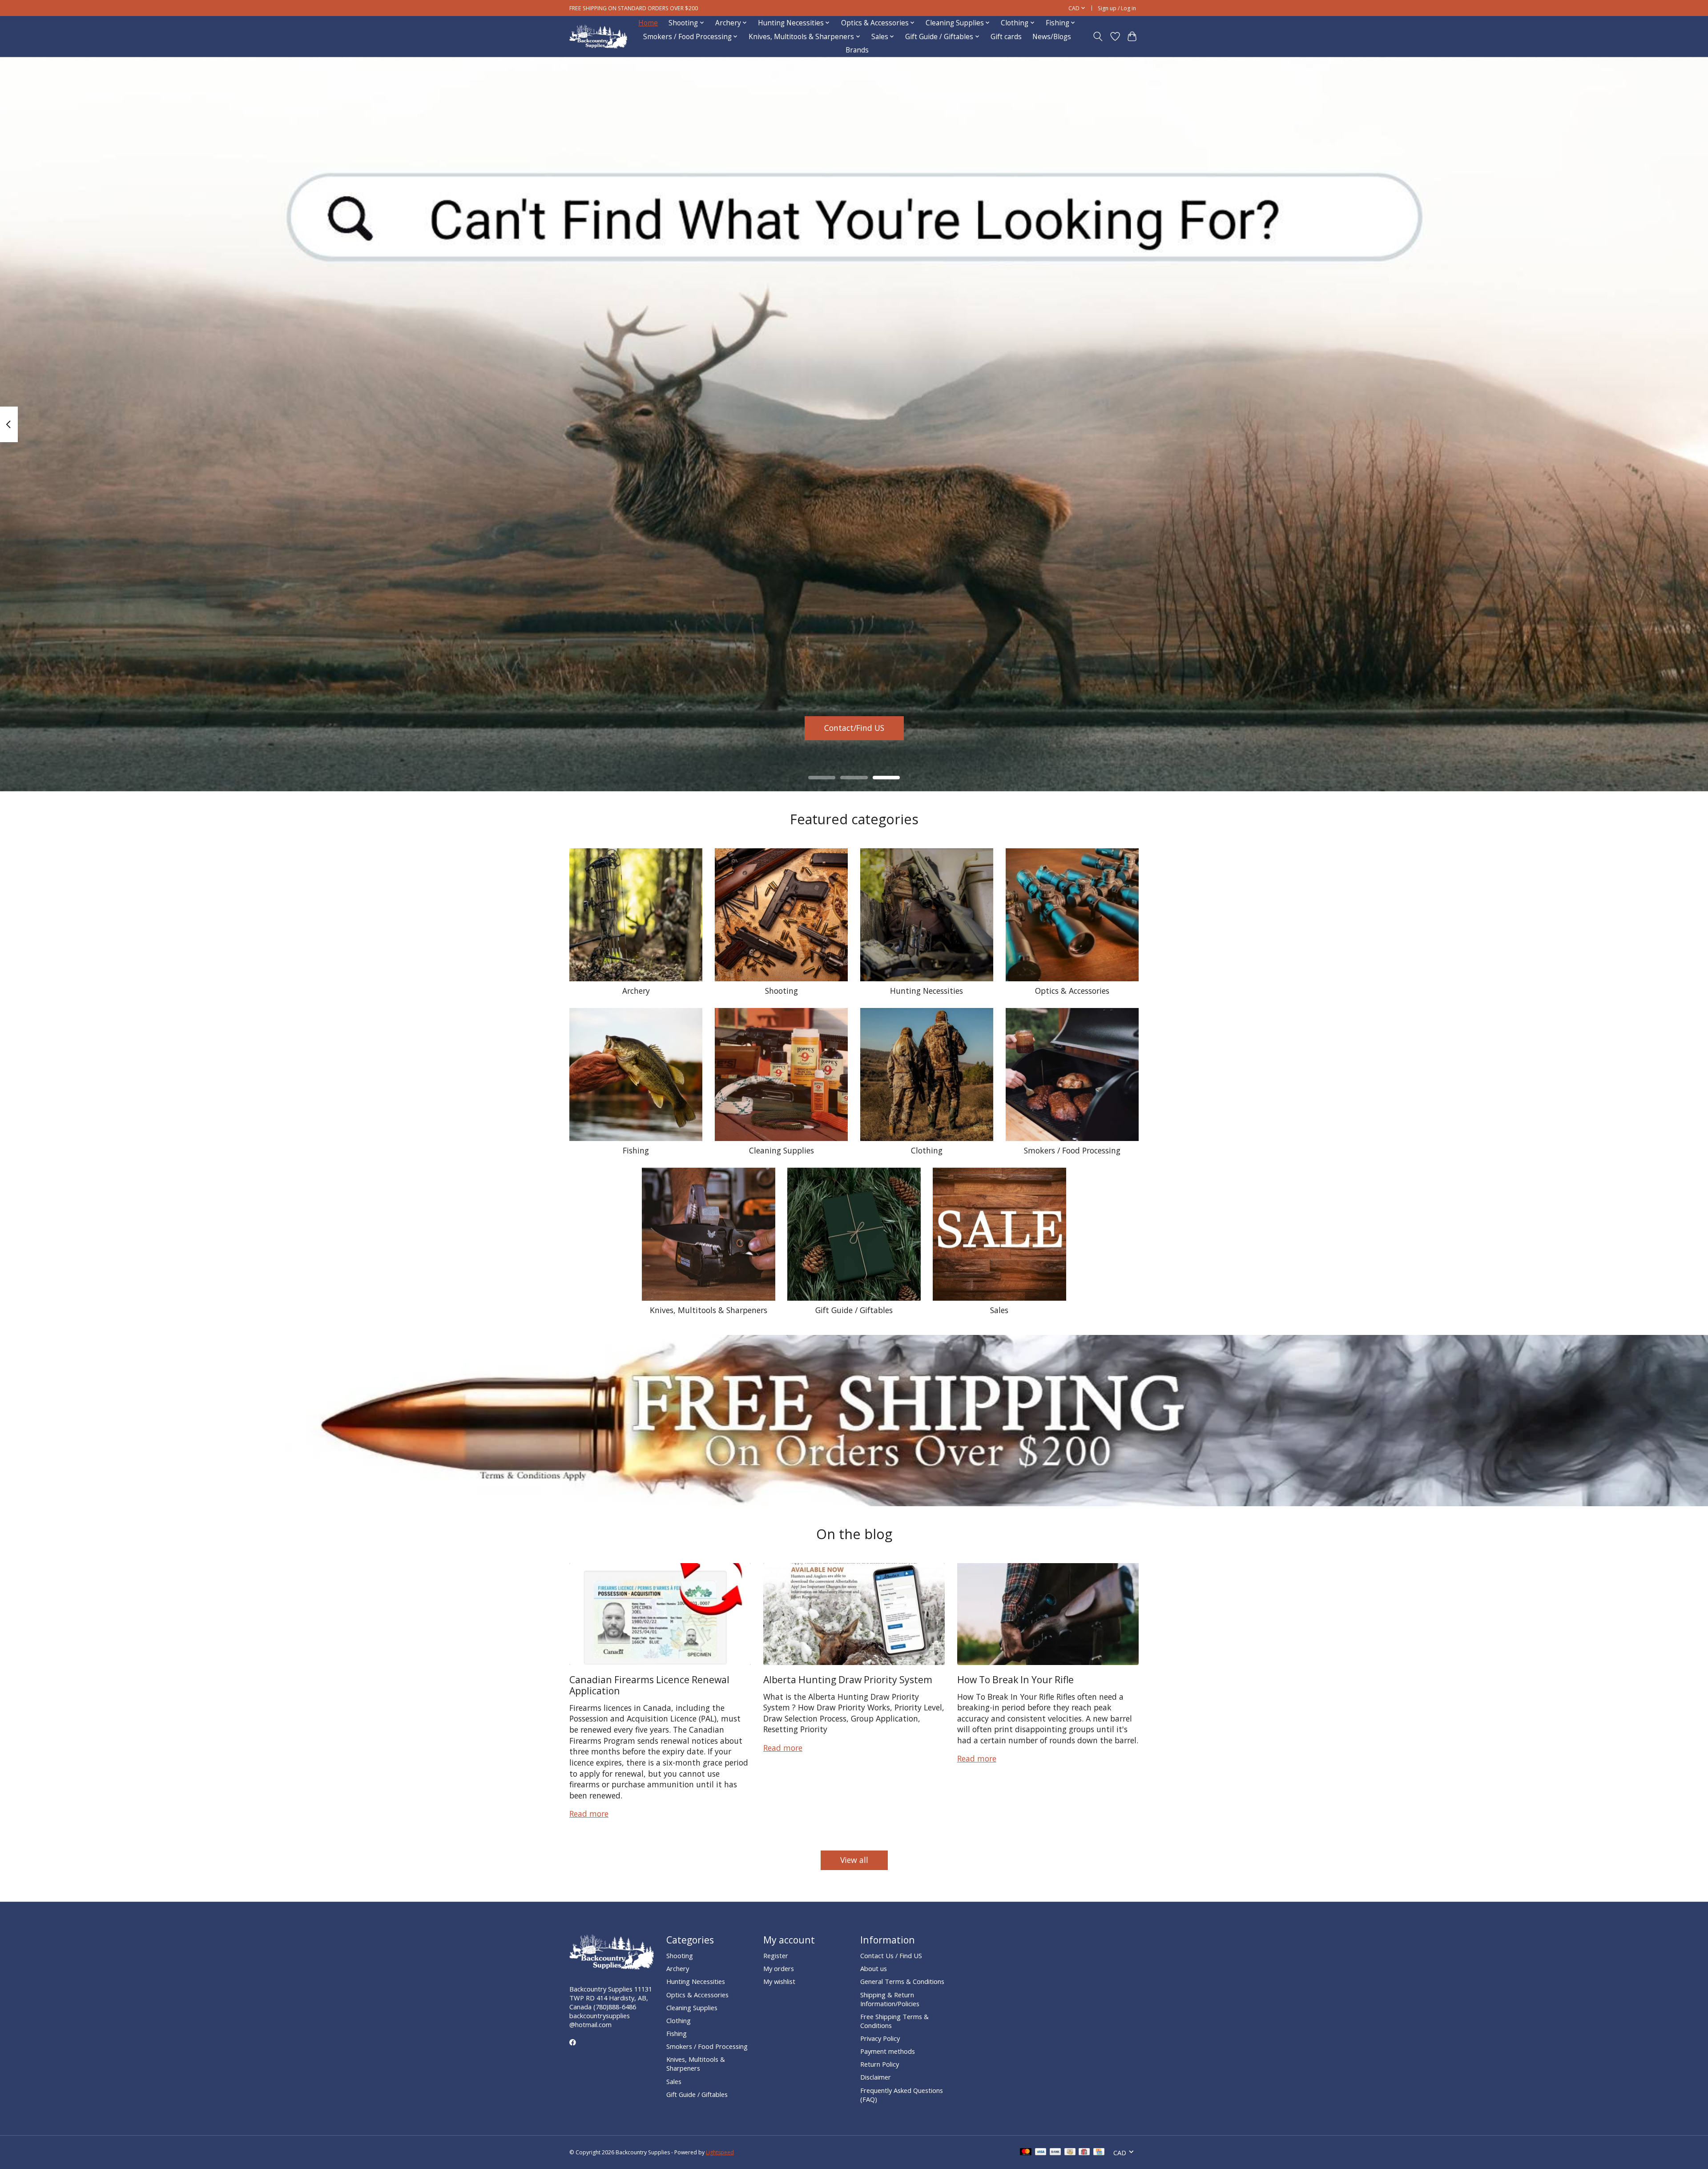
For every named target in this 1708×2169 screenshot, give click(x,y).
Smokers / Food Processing (1072, 1150)
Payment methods (888, 2051)
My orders (779, 1968)
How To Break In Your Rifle (1015, 1679)
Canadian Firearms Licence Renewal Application (649, 1685)
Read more (589, 1814)
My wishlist (779, 1981)
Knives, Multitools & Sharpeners (709, 1310)
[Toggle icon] (1098, 36)
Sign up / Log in (1117, 8)
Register (776, 1955)
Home (648, 23)
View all (854, 1860)
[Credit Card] (1099, 2153)
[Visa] (1041, 2153)
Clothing (927, 1150)
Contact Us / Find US (891, 1955)
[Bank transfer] (1055, 2153)
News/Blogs (1052, 37)
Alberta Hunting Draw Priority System (848, 1679)
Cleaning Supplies (781, 1150)
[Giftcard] (1084, 2153)
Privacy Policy (880, 2038)
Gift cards (1006, 37)
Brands (857, 50)
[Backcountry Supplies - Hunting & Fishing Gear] (598, 37)
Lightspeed (720, 2152)
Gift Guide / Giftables (854, 1310)
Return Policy (880, 2064)
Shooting (781, 991)
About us (874, 1968)
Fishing (636, 1150)
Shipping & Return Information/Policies (890, 1999)
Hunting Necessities (927, 991)
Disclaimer (876, 2077)
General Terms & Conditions (902, 1981)
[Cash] (1070, 2153)
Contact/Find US (854, 728)
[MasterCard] (1026, 2153)
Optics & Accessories (1072, 991)
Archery (636, 991)
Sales (999, 1310)
